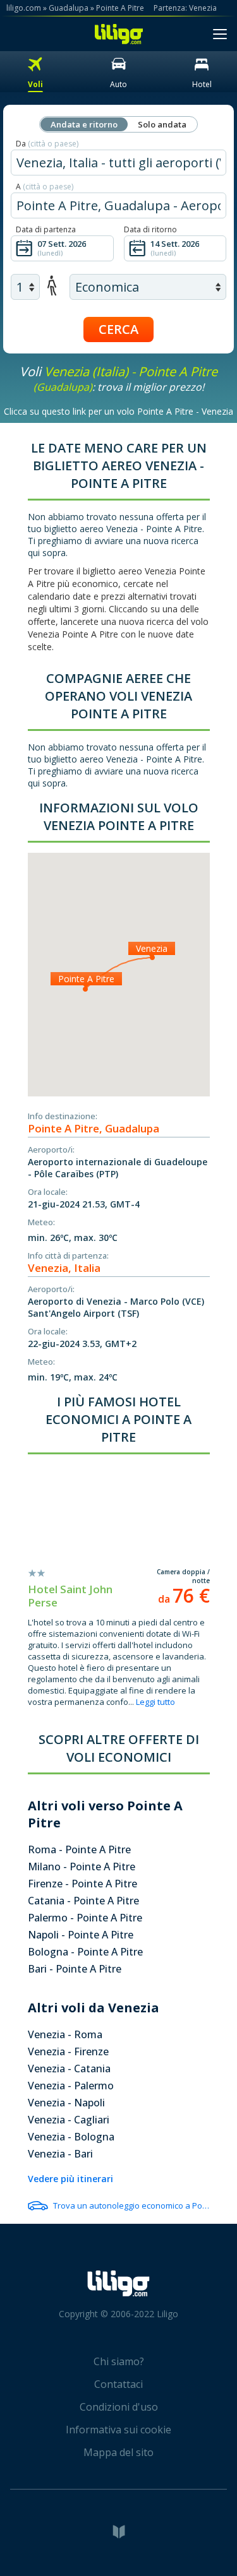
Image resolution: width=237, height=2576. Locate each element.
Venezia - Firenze (68, 2051)
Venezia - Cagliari (69, 2120)
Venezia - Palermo (71, 2086)
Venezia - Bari (60, 2154)
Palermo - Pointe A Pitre (85, 1918)
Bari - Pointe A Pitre (75, 1969)
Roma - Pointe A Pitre (79, 1849)
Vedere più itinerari (70, 2179)
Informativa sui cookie (118, 2430)
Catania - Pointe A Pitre (83, 1901)
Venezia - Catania (69, 2069)
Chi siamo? (119, 2361)
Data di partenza (46, 229)
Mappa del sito (118, 2452)
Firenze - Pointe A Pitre (82, 1884)
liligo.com (24, 8)
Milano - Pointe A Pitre (82, 1867)
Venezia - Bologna (71, 2137)
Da (47, 144)
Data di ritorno (150, 229)
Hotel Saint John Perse (70, 1596)
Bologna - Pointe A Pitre (85, 1952)
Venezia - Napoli (66, 2103)
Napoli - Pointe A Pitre (81, 1935)
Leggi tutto (155, 1702)
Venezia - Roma (65, 2034)
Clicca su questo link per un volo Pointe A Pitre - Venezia (118, 411)
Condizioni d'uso (119, 2407)
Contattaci (118, 2384)
